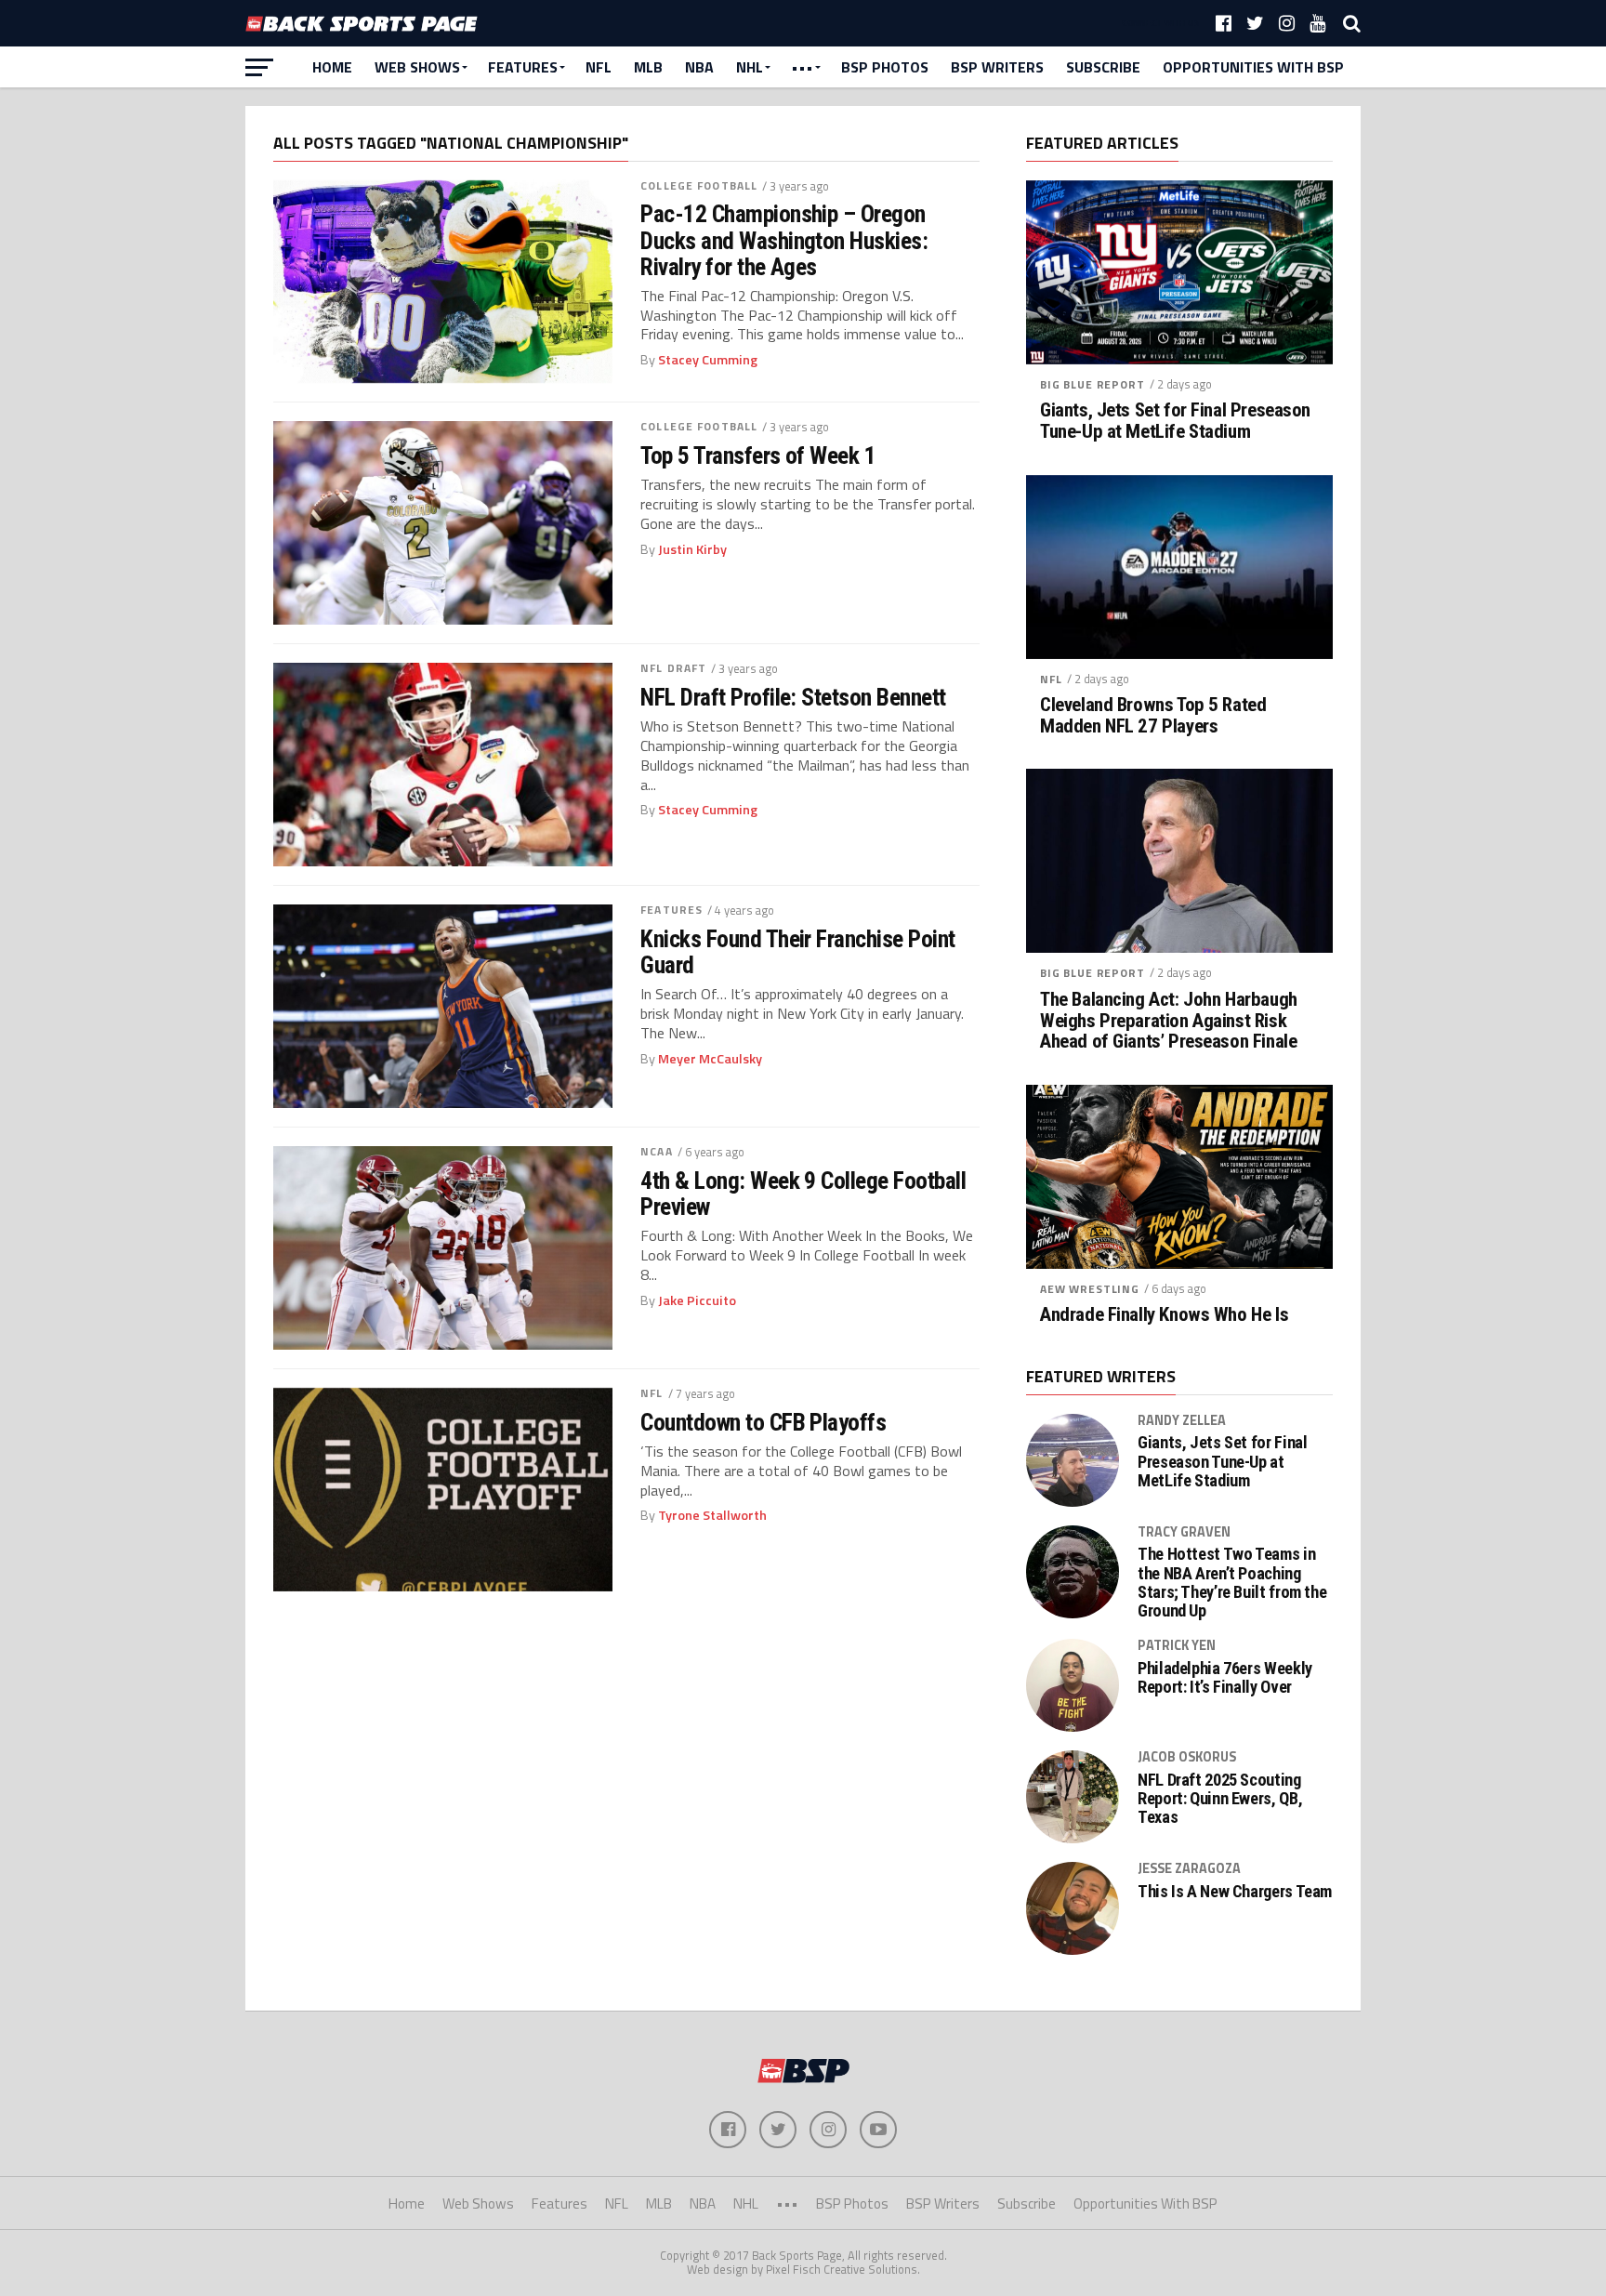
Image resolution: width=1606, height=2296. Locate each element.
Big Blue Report (1093, 384)
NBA (699, 67)
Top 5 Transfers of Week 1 (758, 455)
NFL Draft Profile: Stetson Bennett (793, 697)
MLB (648, 67)
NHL (750, 67)
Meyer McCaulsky (710, 1059)
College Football (699, 185)
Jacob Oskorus (1187, 1757)
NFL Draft (673, 668)
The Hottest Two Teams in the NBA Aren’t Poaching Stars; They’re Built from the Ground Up (1232, 1583)
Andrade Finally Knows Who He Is (1164, 1315)
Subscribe (1103, 67)
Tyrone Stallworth (712, 1515)
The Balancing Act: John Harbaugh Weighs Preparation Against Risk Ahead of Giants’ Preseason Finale (1169, 1021)
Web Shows (417, 67)
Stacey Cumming (708, 360)
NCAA (656, 1151)
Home (332, 67)
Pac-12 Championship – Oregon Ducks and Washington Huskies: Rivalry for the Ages (784, 240)
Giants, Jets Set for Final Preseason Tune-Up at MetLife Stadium (1175, 421)
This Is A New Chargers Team (1235, 1892)
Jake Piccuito (697, 1300)
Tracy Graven (1184, 1532)
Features (523, 67)
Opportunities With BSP (1253, 67)
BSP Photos (885, 67)
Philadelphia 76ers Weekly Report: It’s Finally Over (1225, 1678)
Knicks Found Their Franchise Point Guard (798, 952)
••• (802, 67)
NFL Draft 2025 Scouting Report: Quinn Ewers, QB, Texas (1220, 1799)
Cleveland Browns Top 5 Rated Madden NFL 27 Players (1153, 716)
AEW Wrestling (1090, 1289)
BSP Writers (997, 67)
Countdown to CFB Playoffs (763, 1422)
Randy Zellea (1182, 1420)
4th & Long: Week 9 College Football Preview (803, 1194)
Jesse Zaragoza (1189, 1868)
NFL (599, 67)
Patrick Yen (1177, 1645)
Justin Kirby (692, 549)
